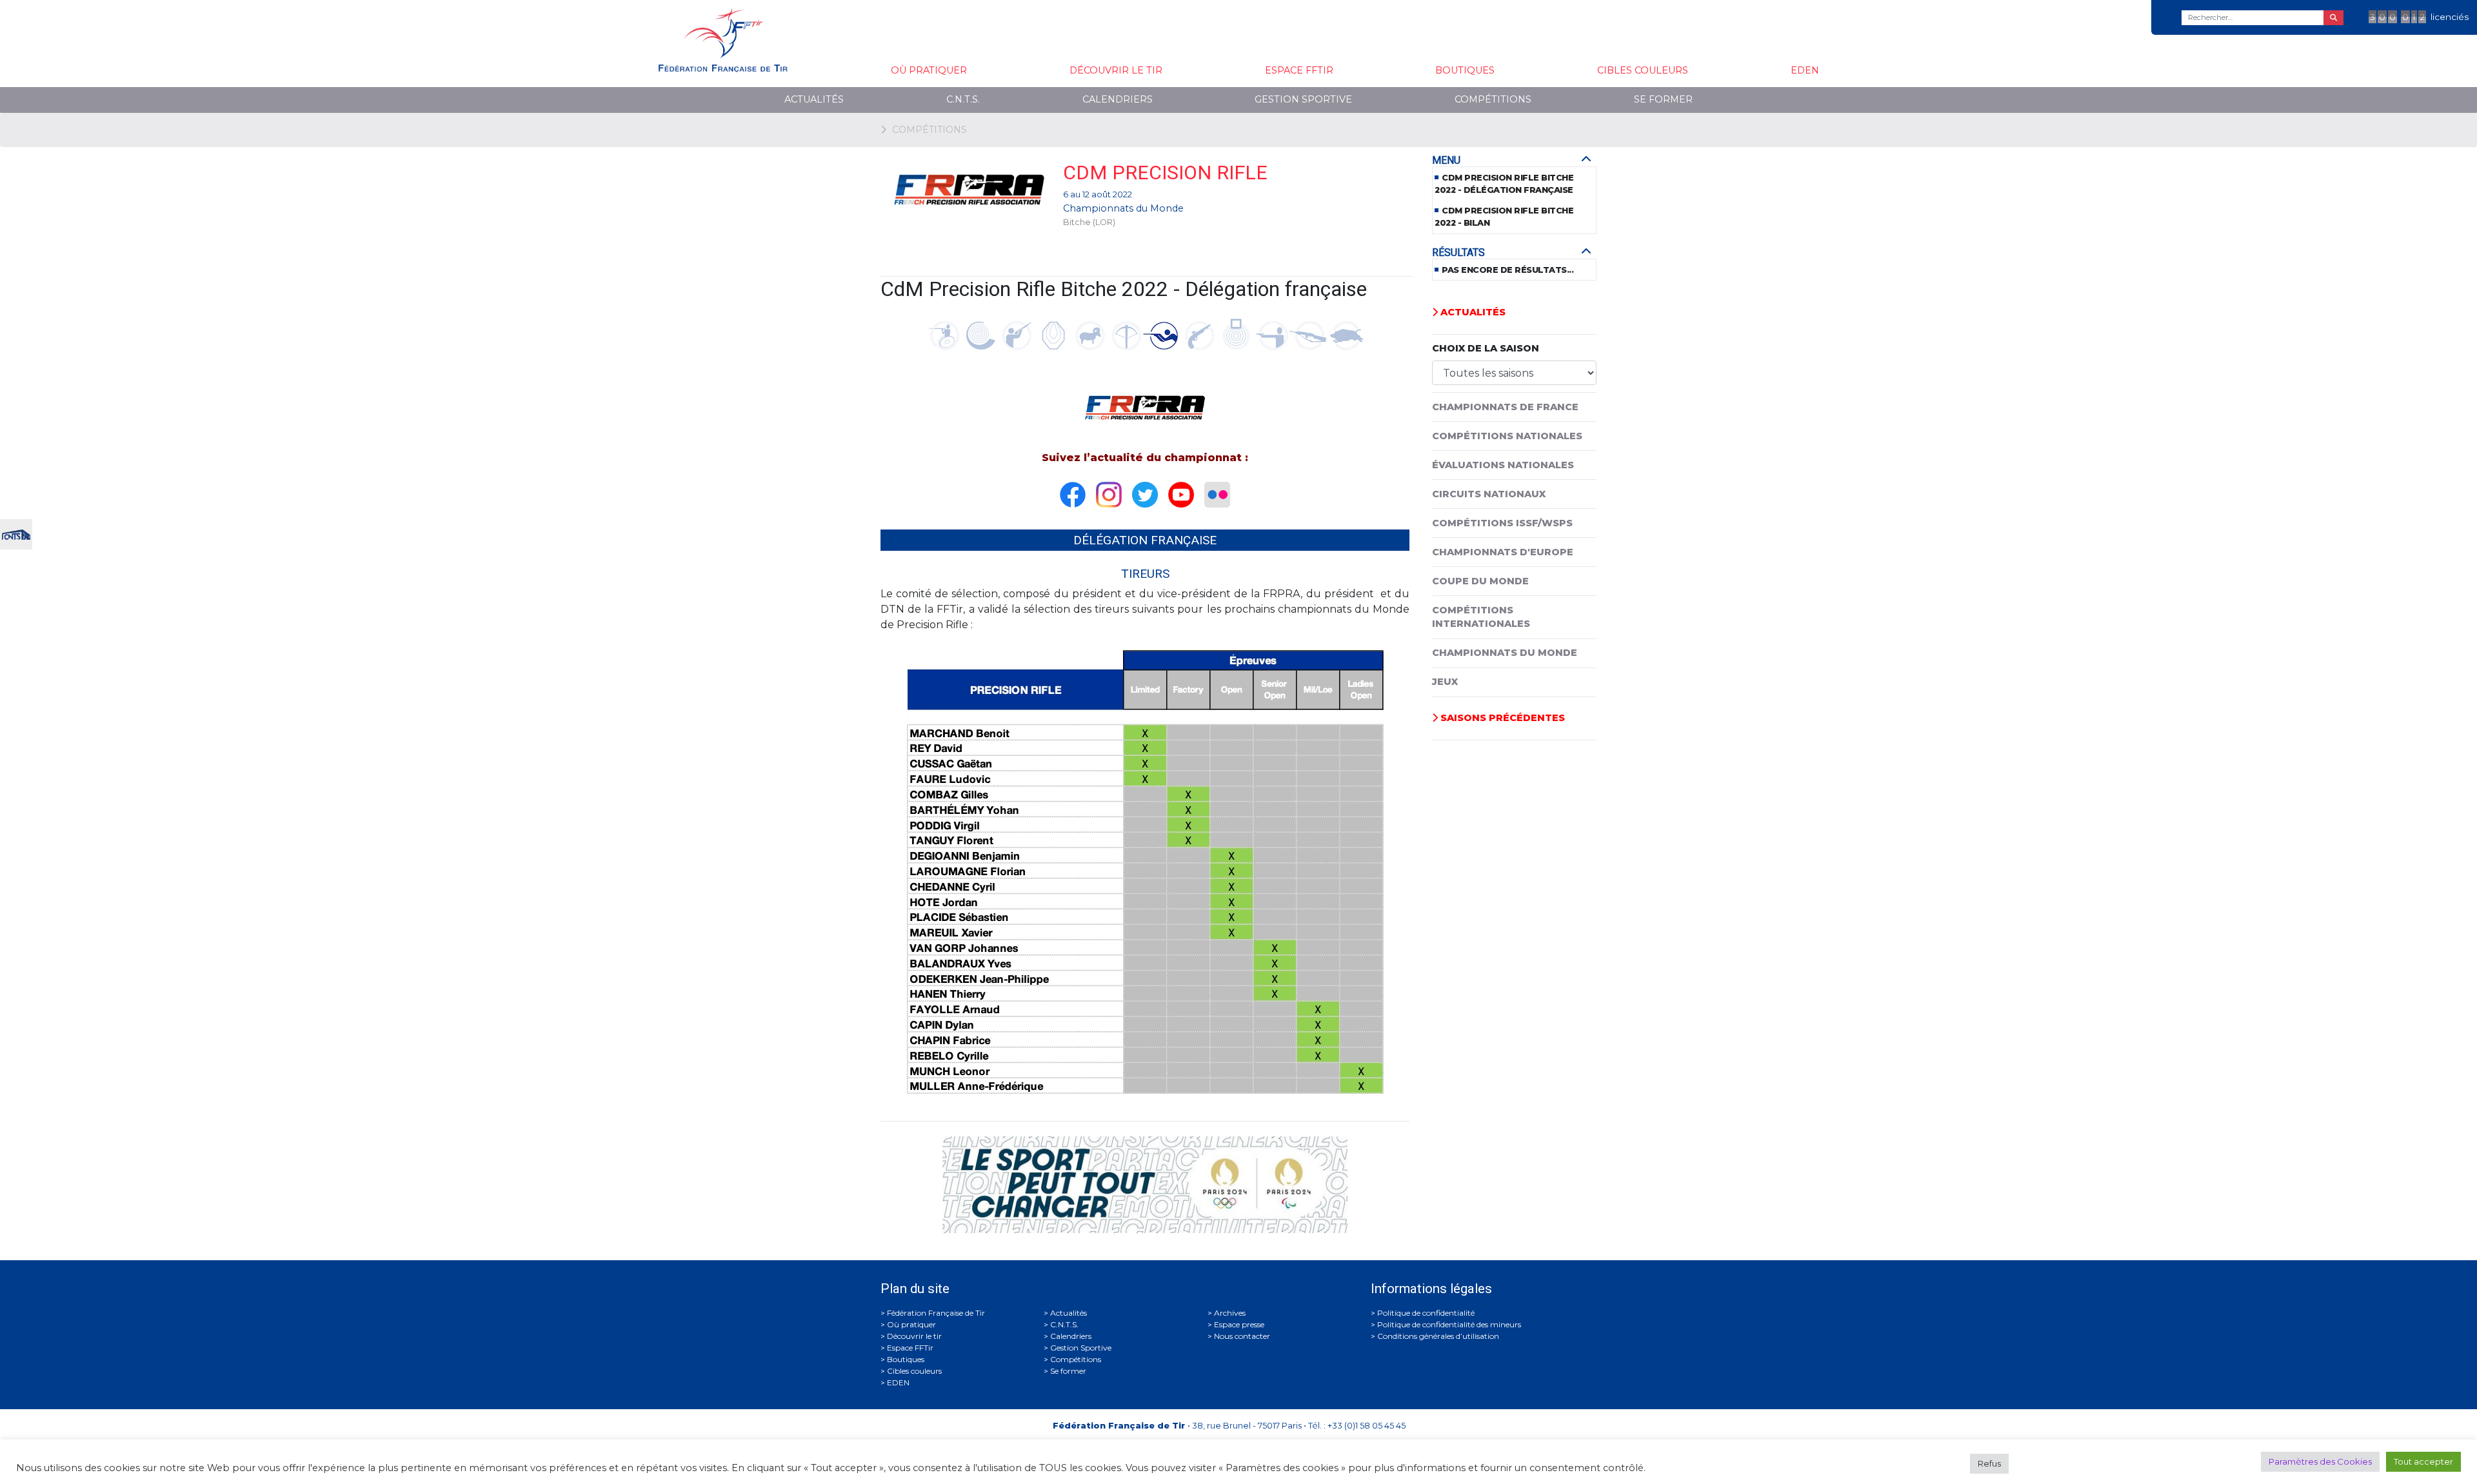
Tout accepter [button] (2423, 1461)
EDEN (1805, 70)
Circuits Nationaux (1489, 494)
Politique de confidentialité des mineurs (1449, 1324)
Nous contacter (1242, 1336)
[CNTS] (16, 533)
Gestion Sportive (1303, 99)
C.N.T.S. (963, 99)
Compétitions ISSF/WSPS (1502, 523)
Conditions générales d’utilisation (1438, 1336)
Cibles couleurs (1643, 70)
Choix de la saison (1486, 348)
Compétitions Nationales (1507, 436)
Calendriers (1118, 99)
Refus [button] (1989, 1463)
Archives (1230, 1313)
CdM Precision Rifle (1165, 173)
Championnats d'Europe (1503, 552)
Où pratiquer (929, 70)
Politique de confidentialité (1426, 1313)
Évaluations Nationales (1503, 465)
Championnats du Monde (1123, 208)
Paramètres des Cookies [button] (2320, 1461)
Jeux (1445, 682)
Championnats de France (1505, 407)
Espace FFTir (1299, 70)
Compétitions (1493, 99)
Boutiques (1465, 70)
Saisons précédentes (1501, 718)
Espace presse (1239, 1324)
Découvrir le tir (1116, 70)
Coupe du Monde (1480, 581)
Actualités (814, 99)
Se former (1663, 99)
